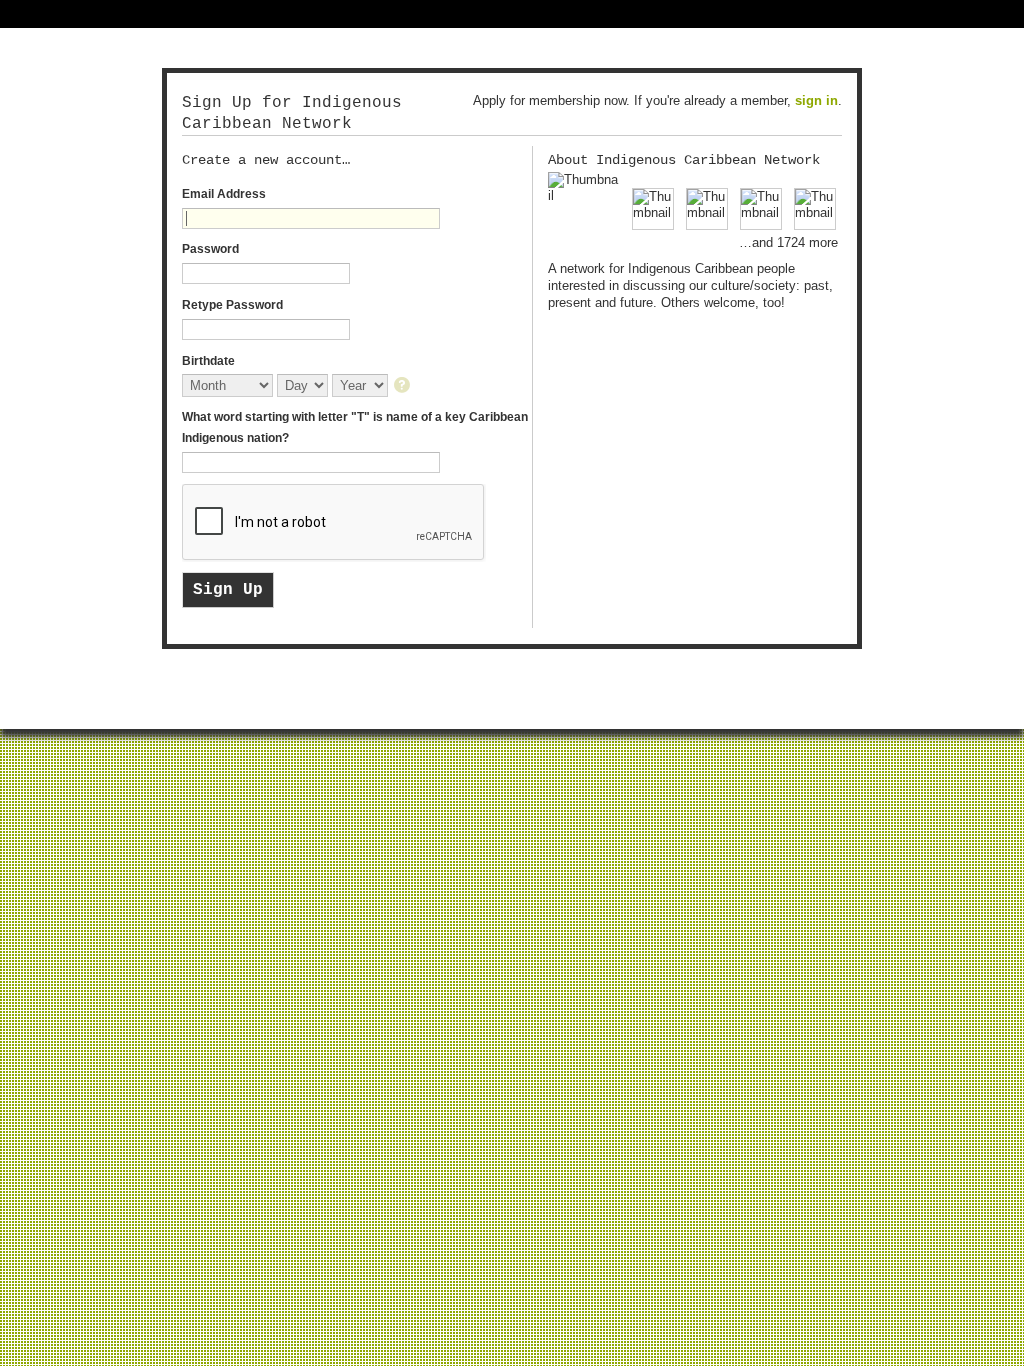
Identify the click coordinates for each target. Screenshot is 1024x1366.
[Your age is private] (403, 386)
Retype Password (232, 305)
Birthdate (208, 361)
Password (210, 249)
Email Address (224, 194)
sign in (816, 100)
